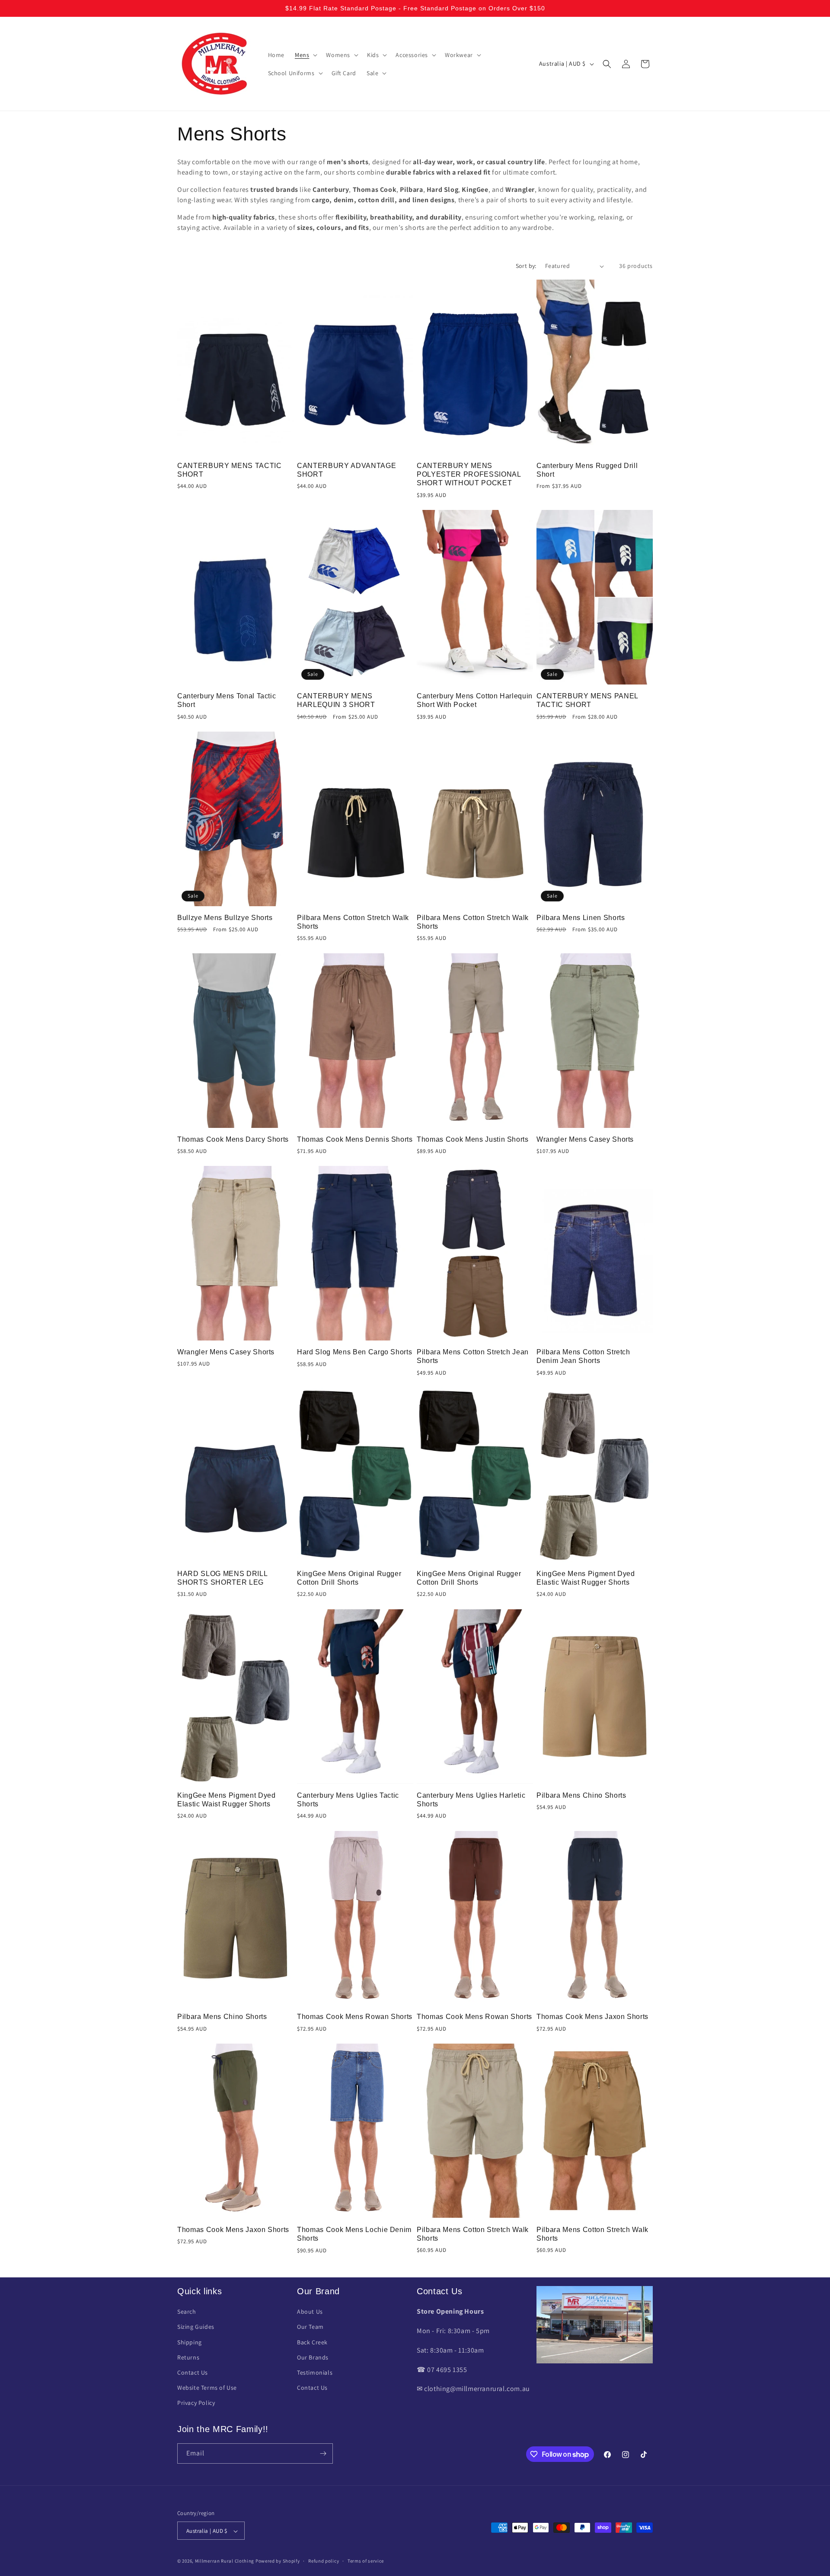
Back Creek (312, 2342)
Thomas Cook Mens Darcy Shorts (233, 1139)
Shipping (190, 2342)
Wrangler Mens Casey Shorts (585, 1139)
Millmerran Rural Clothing (225, 2561)
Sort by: (526, 266)
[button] (305, 55)
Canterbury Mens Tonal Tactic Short (227, 700)
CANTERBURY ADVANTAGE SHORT (346, 470)
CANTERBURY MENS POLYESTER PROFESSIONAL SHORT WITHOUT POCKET (469, 474)
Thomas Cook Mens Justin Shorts (473, 1139)
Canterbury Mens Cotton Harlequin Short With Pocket (475, 700)
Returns (188, 2357)
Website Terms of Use (207, 2388)
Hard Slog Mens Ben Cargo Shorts (354, 1352)
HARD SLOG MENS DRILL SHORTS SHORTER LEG (222, 1578)
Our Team (310, 2327)
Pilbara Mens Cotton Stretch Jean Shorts (473, 1356)
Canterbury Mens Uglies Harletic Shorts (471, 1800)
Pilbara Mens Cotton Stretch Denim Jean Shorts (583, 1356)
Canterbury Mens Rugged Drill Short (587, 470)
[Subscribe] (323, 2453)
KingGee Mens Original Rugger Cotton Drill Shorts (349, 1578)
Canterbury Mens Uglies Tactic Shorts (348, 1800)
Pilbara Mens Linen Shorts (581, 918)
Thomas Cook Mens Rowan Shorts (355, 2017)
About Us (310, 2312)
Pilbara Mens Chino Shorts (581, 1795)
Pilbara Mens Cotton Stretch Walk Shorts (353, 922)
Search (187, 2312)
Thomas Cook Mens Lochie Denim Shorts (354, 2234)
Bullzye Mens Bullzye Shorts (225, 918)
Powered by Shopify (278, 2561)
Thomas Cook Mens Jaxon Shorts (592, 2017)
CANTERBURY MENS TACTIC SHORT (230, 470)
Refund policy (324, 2561)
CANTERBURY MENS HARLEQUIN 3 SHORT (336, 700)
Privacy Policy (196, 2403)
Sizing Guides (196, 2327)
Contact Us (193, 2372)
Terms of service (366, 2561)
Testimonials (315, 2372)
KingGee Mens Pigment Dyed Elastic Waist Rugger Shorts (586, 1578)
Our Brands (313, 2357)
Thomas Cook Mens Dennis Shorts (355, 1139)
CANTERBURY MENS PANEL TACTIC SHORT (587, 700)
